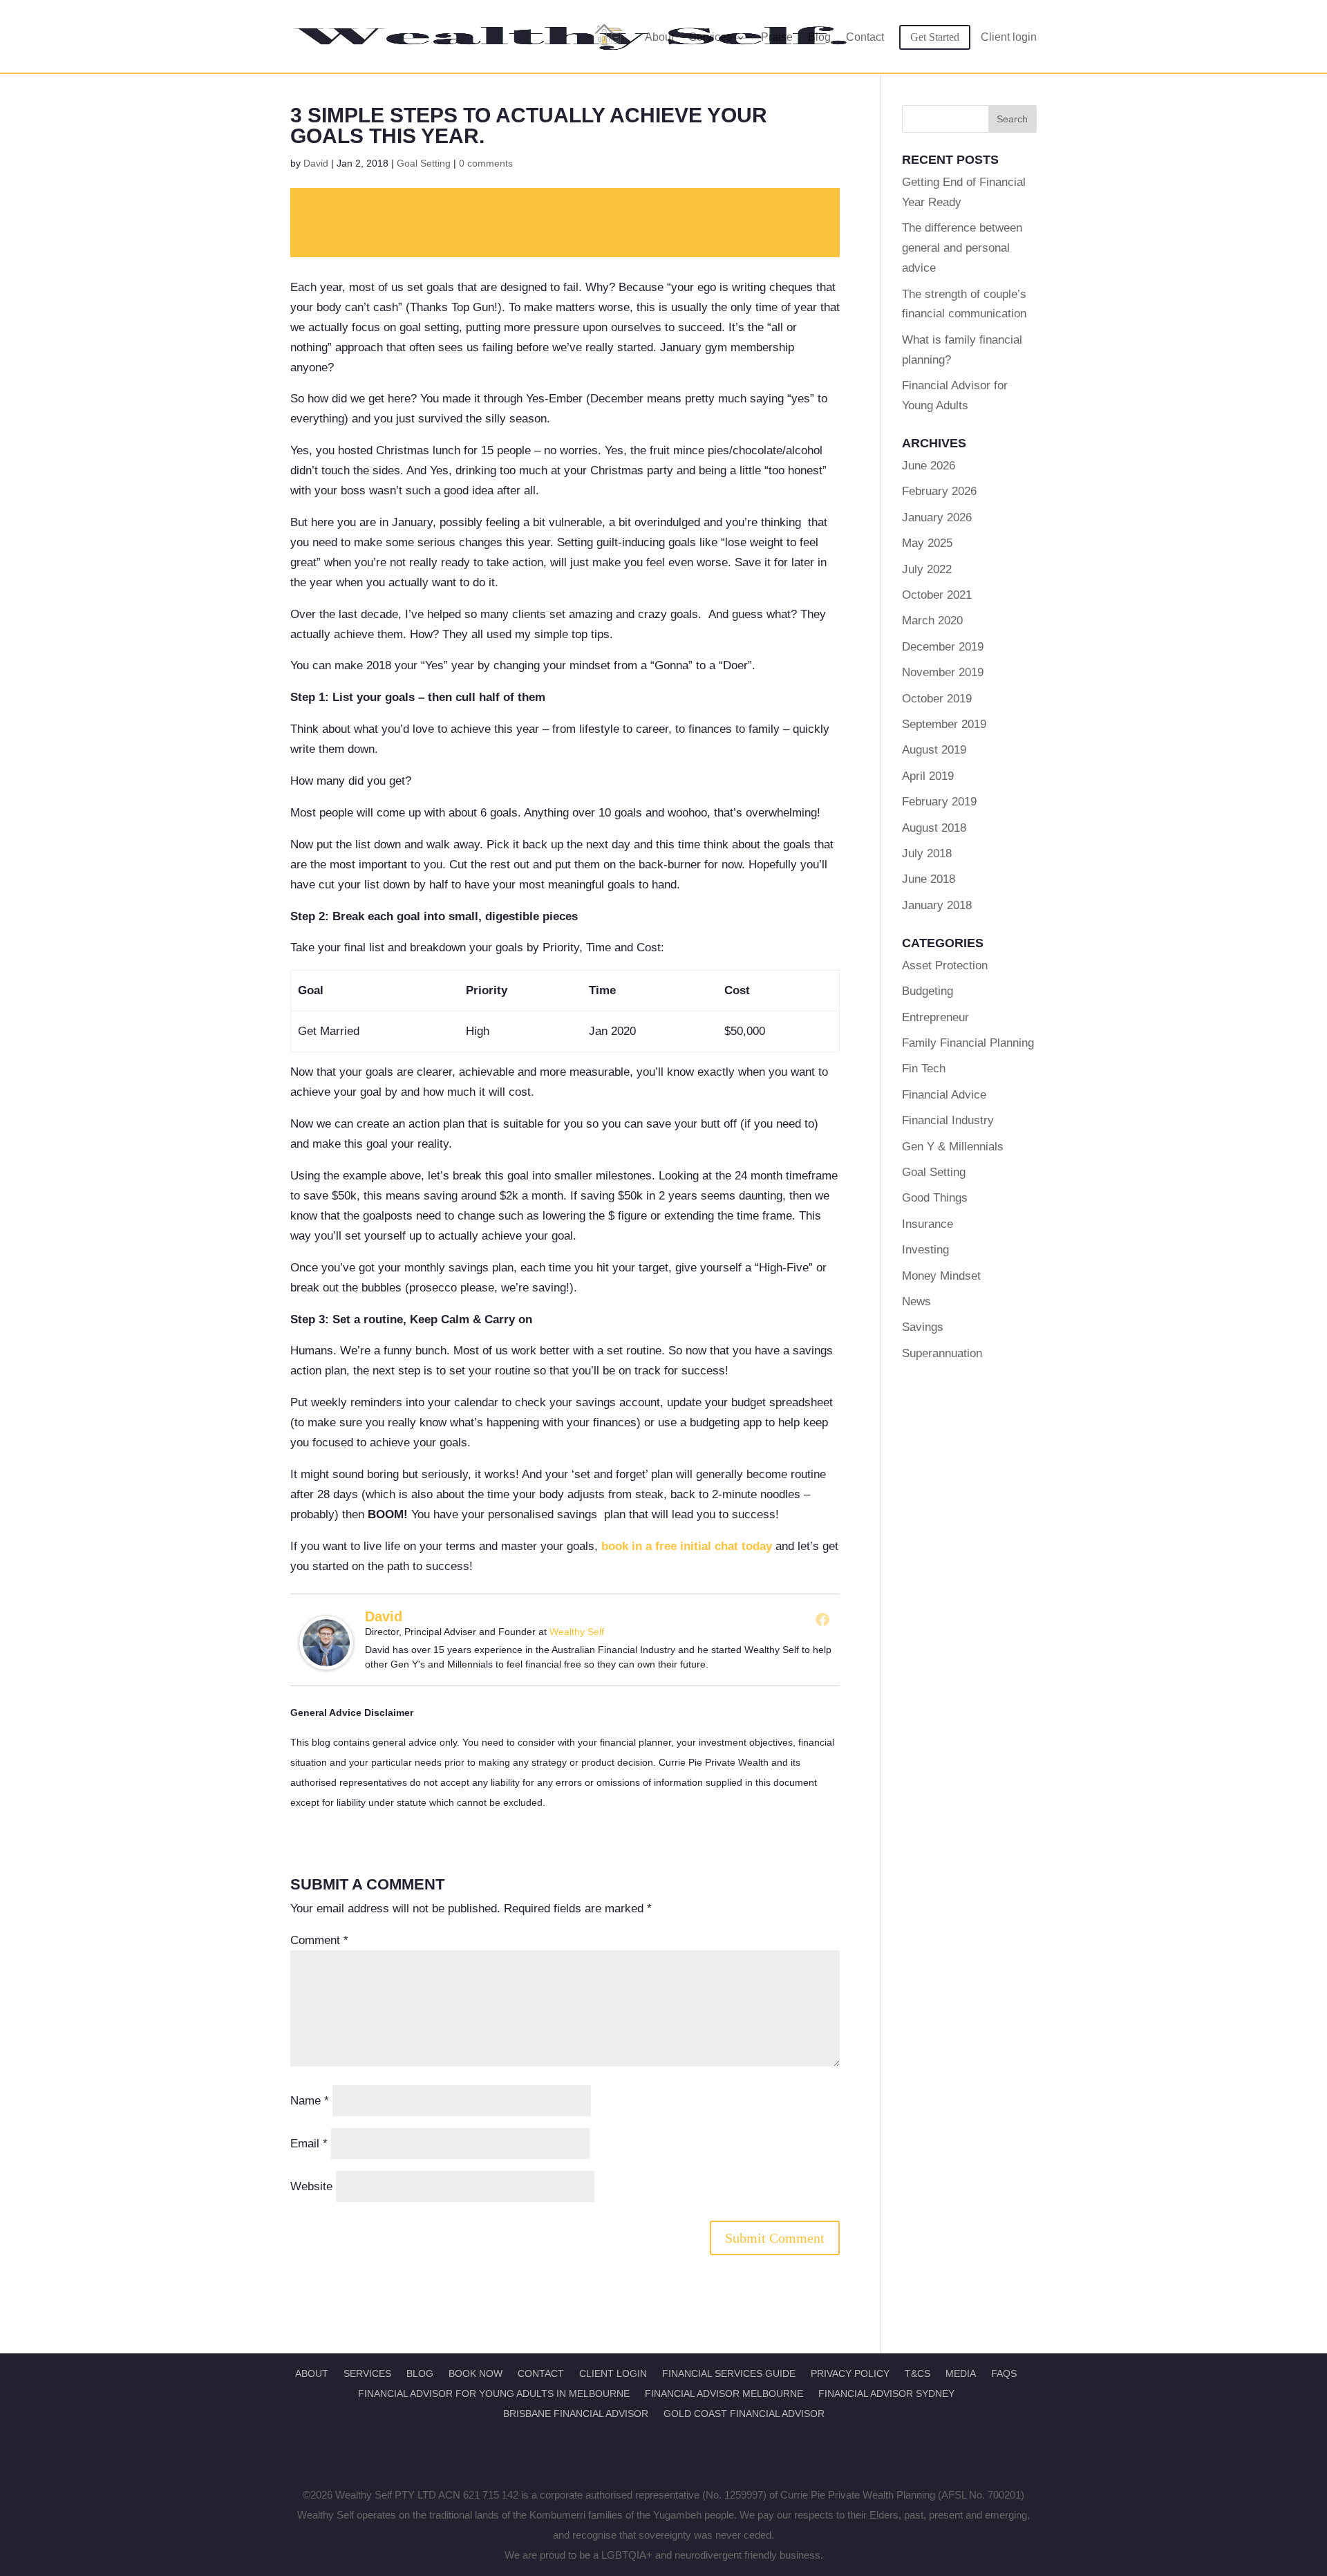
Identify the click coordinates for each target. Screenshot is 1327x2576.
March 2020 (932, 620)
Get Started (935, 37)
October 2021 (937, 595)
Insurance (928, 1224)
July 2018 (927, 853)
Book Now (476, 2373)
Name (310, 2101)
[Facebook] (822, 1619)
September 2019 (944, 724)
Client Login (613, 2373)
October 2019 (937, 699)
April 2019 (928, 776)
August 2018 (934, 828)
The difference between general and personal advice (962, 248)
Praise (777, 37)
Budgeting (928, 991)
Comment (319, 1940)
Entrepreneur (935, 1017)
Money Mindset (941, 1276)
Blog (819, 37)
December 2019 (943, 647)
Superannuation (942, 1353)
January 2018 (937, 905)
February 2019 (939, 802)
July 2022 (927, 569)
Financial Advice (944, 1095)
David (316, 163)
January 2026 (937, 517)
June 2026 (929, 466)
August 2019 (934, 750)
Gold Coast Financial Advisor (744, 2414)
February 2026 (939, 491)
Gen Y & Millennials (953, 1147)
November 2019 (943, 672)
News (916, 1301)
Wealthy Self (577, 1632)
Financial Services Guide (729, 2373)
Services (710, 37)
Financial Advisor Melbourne (724, 2393)
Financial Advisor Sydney (886, 2393)
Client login (1009, 37)
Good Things (935, 1198)
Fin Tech (924, 1068)
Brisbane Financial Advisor (576, 2414)
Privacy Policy (850, 2373)
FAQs (1004, 2373)
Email (309, 2144)
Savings (923, 1327)
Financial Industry (948, 1120)
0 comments (486, 163)
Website (311, 2186)
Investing (925, 1250)
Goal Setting (424, 163)
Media (961, 2373)
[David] (326, 1660)
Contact (865, 37)
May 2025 (927, 543)
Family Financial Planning (968, 1043)
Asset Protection (945, 965)
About (659, 37)
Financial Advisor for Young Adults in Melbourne (494, 2393)
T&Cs (917, 2373)
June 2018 (929, 879)
